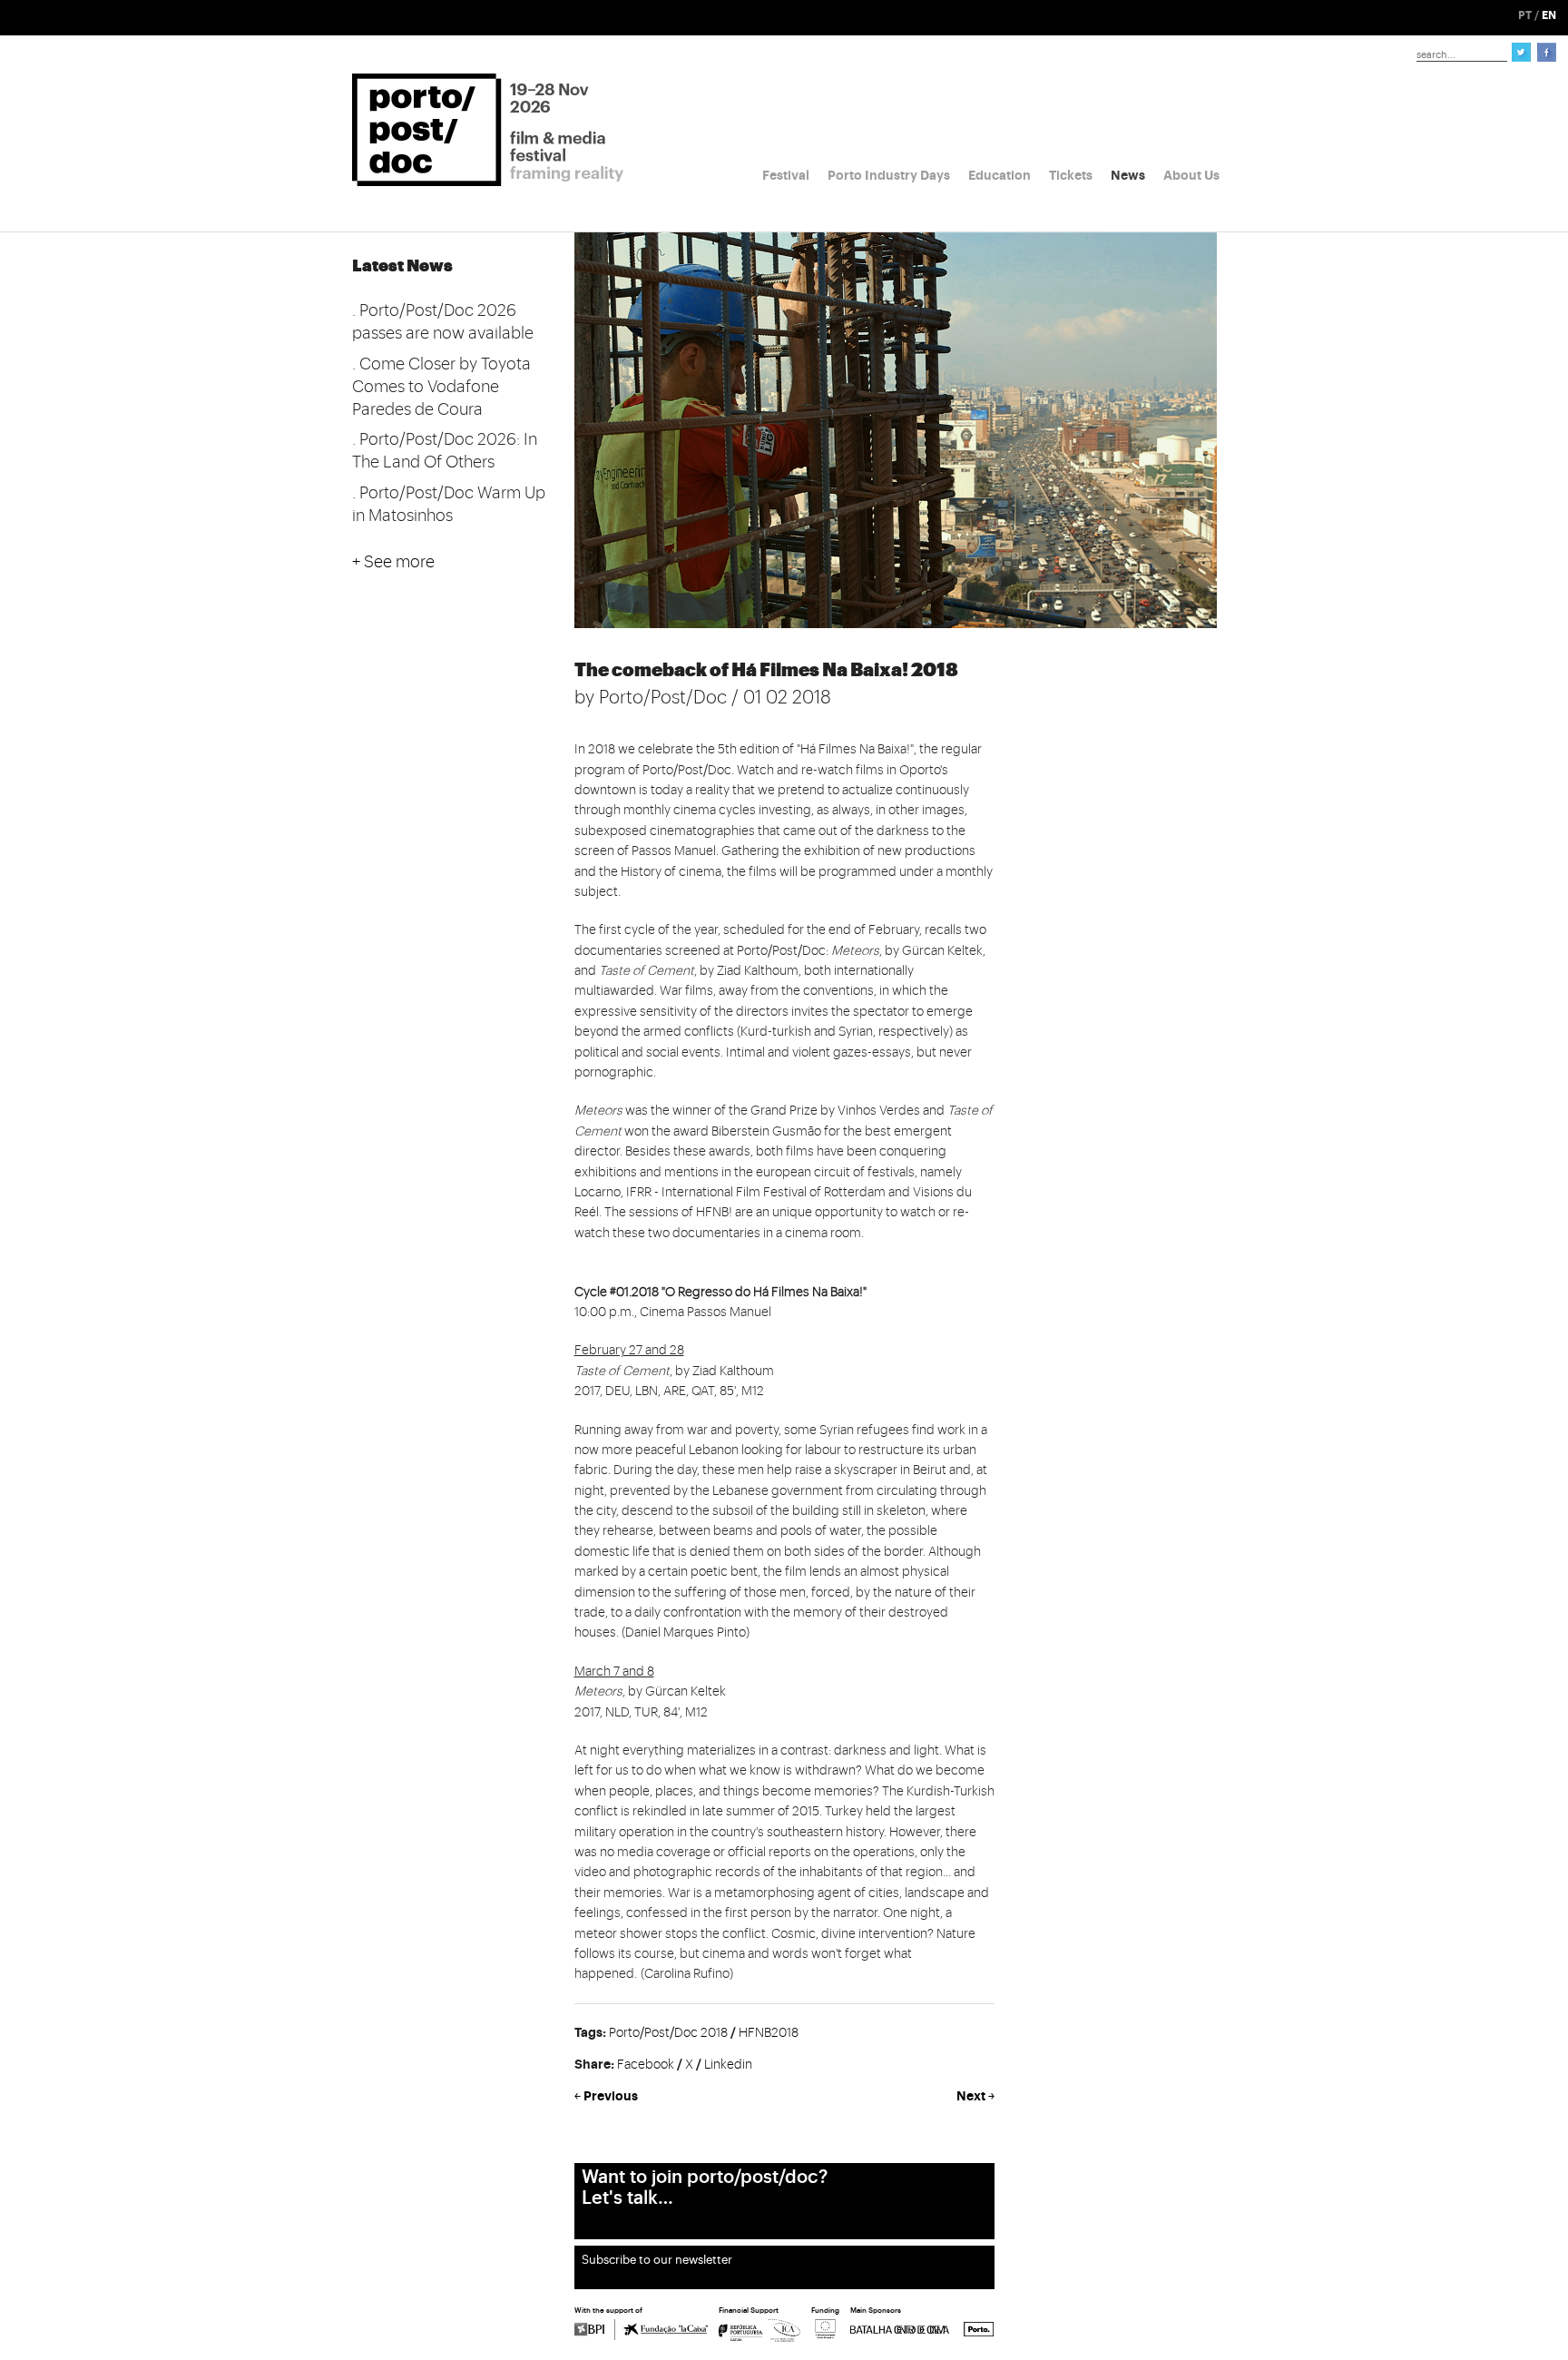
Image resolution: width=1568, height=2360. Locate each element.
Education (1000, 175)
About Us (1191, 175)
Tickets (1071, 175)
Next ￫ (975, 2096)
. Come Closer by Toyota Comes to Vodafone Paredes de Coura (441, 387)
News (1128, 175)
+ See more (393, 562)
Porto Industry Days (889, 175)
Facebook (646, 2065)
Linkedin (728, 2065)
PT (1525, 15)
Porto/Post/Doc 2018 (668, 2033)
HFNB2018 (769, 2033)
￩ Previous (606, 2096)
